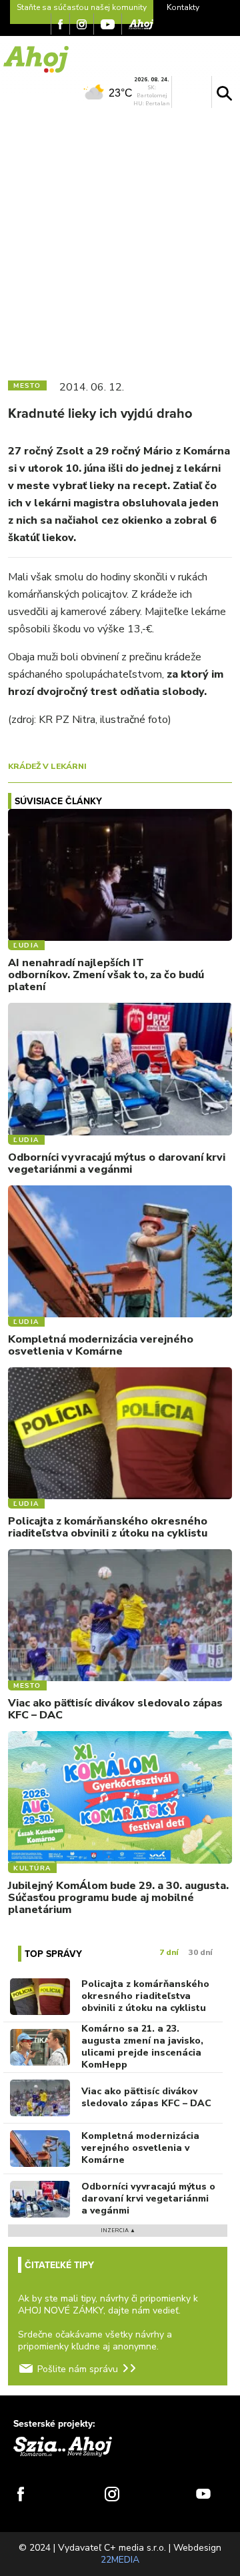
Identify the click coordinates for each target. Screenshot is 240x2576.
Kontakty (183, 7)
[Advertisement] (120, 241)
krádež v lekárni (47, 766)
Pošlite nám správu (78, 2369)
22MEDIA (120, 2560)
